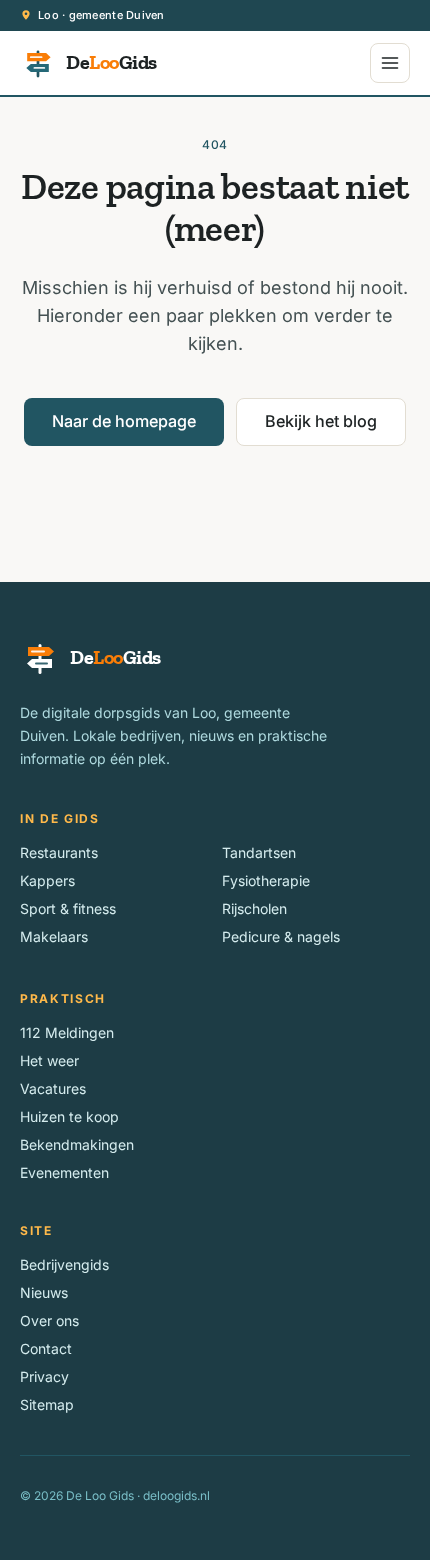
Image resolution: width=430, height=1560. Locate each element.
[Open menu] (390, 63)
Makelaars (54, 936)
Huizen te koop (69, 1116)
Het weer (49, 1060)
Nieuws (44, 1292)
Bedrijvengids (64, 1264)
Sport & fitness (68, 908)
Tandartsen (259, 852)
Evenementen (64, 1172)
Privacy (44, 1376)
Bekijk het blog (321, 421)
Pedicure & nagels (281, 936)
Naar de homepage (124, 421)
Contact (46, 1348)
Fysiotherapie (266, 880)
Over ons (49, 1320)
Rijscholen (254, 908)
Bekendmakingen (77, 1144)
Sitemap (47, 1404)
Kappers (47, 880)
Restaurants (59, 852)
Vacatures (53, 1088)
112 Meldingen (67, 1032)
